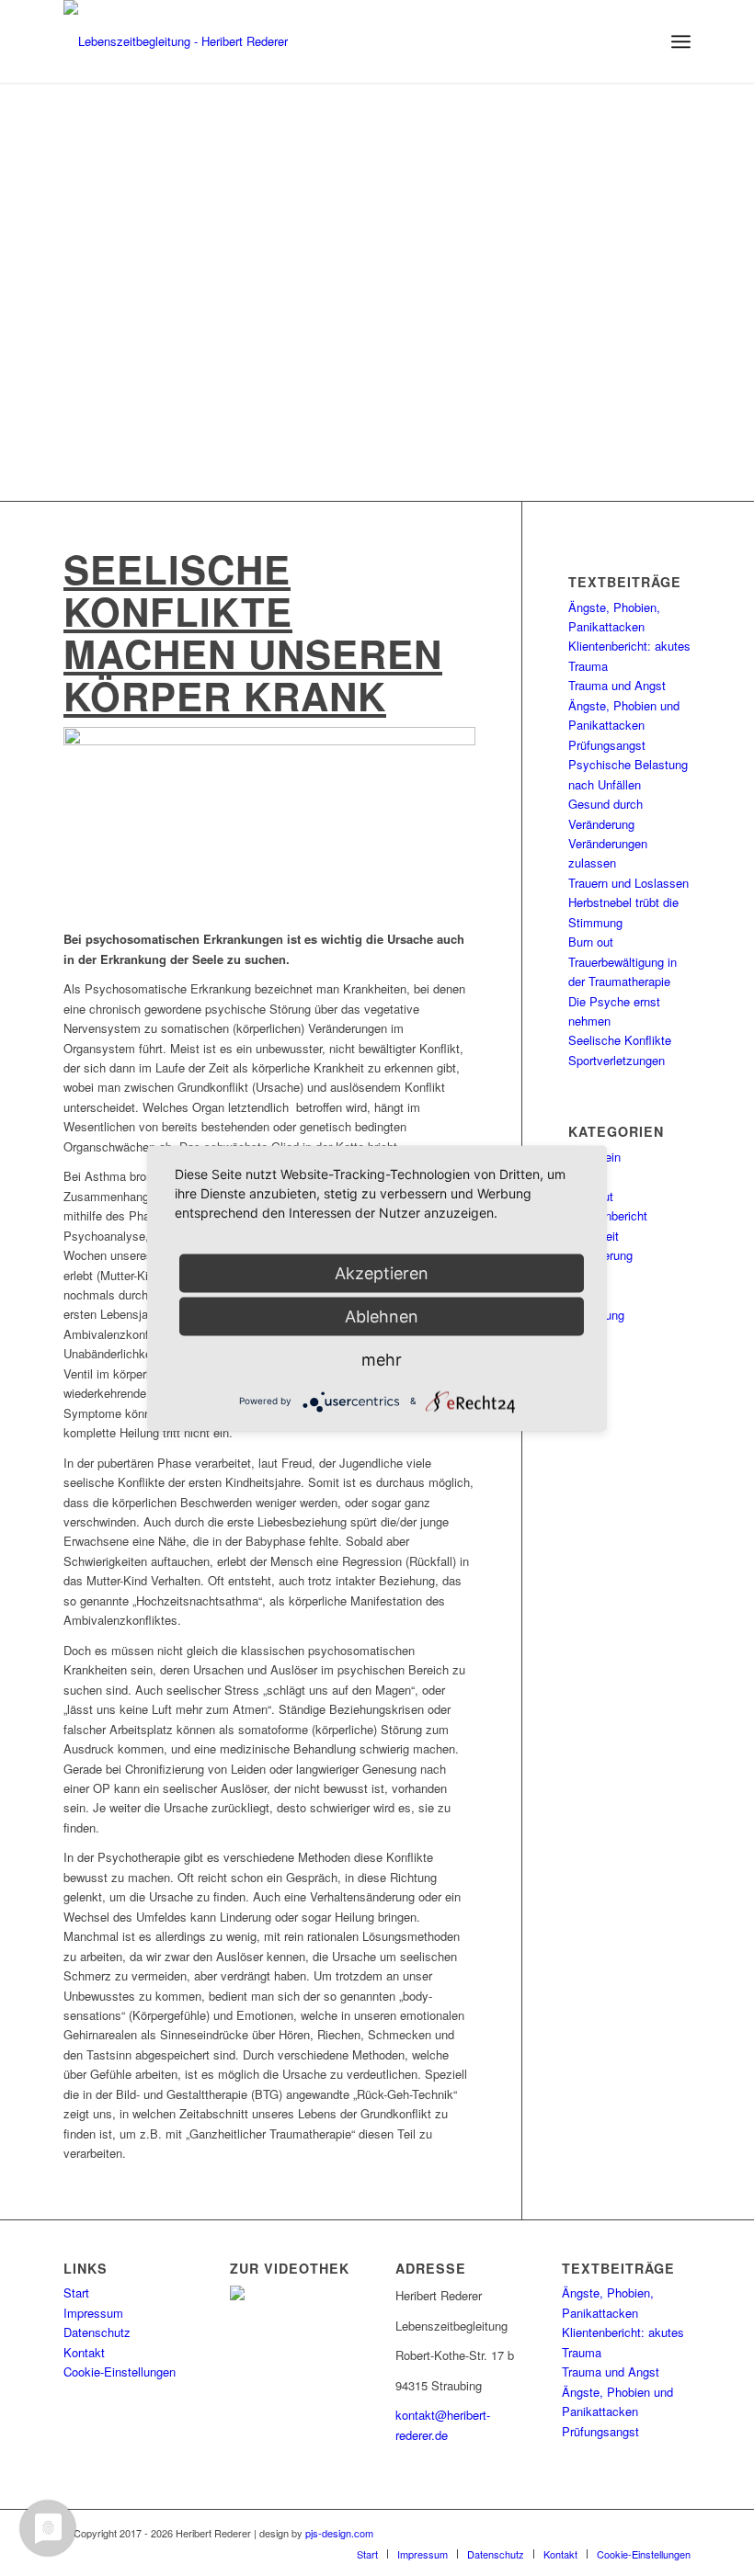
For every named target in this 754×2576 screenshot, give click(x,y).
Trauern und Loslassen (628, 883)
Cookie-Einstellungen (120, 2372)
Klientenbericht (608, 1215)
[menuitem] (681, 41)
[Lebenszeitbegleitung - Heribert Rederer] (176, 41)
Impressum (93, 2313)
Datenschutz (97, 2332)
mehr (382, 1359)
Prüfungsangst (607, 745)
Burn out (591, 942)
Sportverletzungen (617, 1060)
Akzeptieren (382, 1272)
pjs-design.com (339, 2533)
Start (76, 2292)
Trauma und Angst (617, 685)
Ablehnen (382, 1316)
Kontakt (84, 2352)
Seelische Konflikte (620, 1040)
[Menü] (681, 41)
